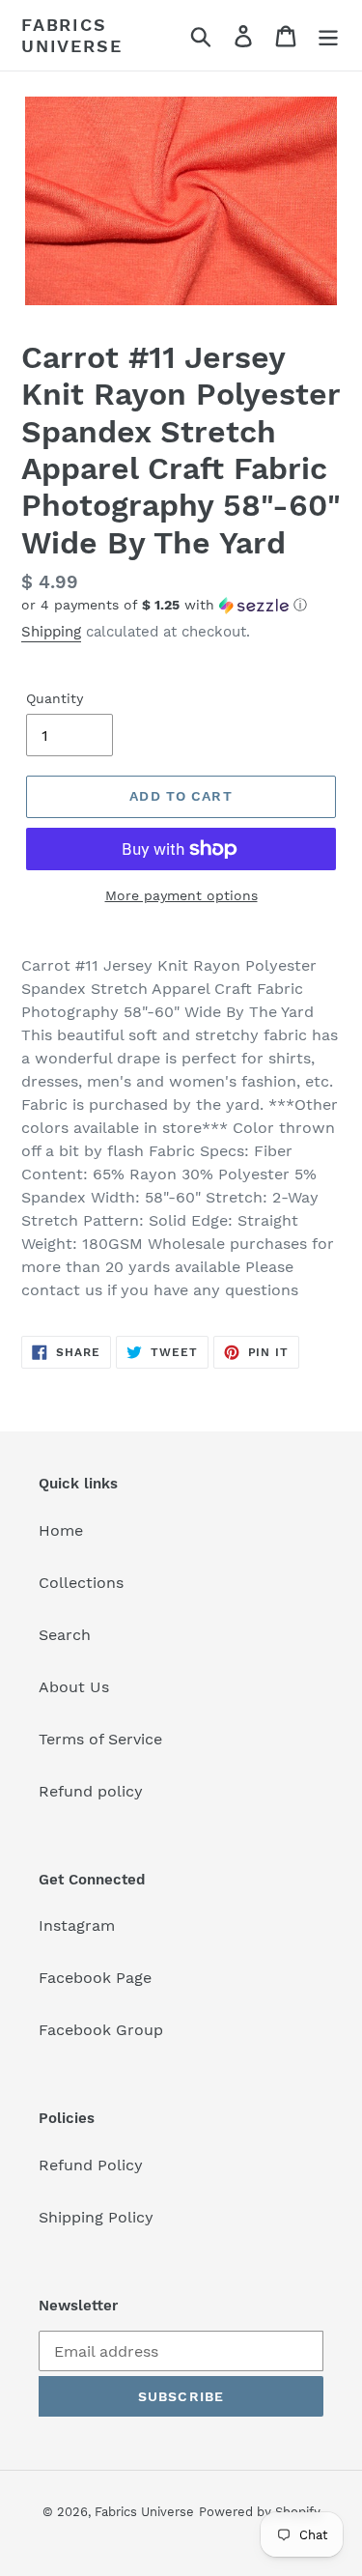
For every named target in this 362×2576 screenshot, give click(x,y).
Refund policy (91, 1791)
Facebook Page (95, 1978)
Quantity (55, 698)
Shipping (51, 632)
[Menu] (328, 35)
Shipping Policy (96, 2217)
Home (61, 1530)
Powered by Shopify (260, 2512)
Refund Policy (91, 2165)
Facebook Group (101, 2030)
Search (65, 1635)
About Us (74, 1687)
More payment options (181, 895)
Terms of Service (100, 1739)
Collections (81, 1583)
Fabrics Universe (71, 35)
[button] (181, 605)
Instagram (77, 1925)
